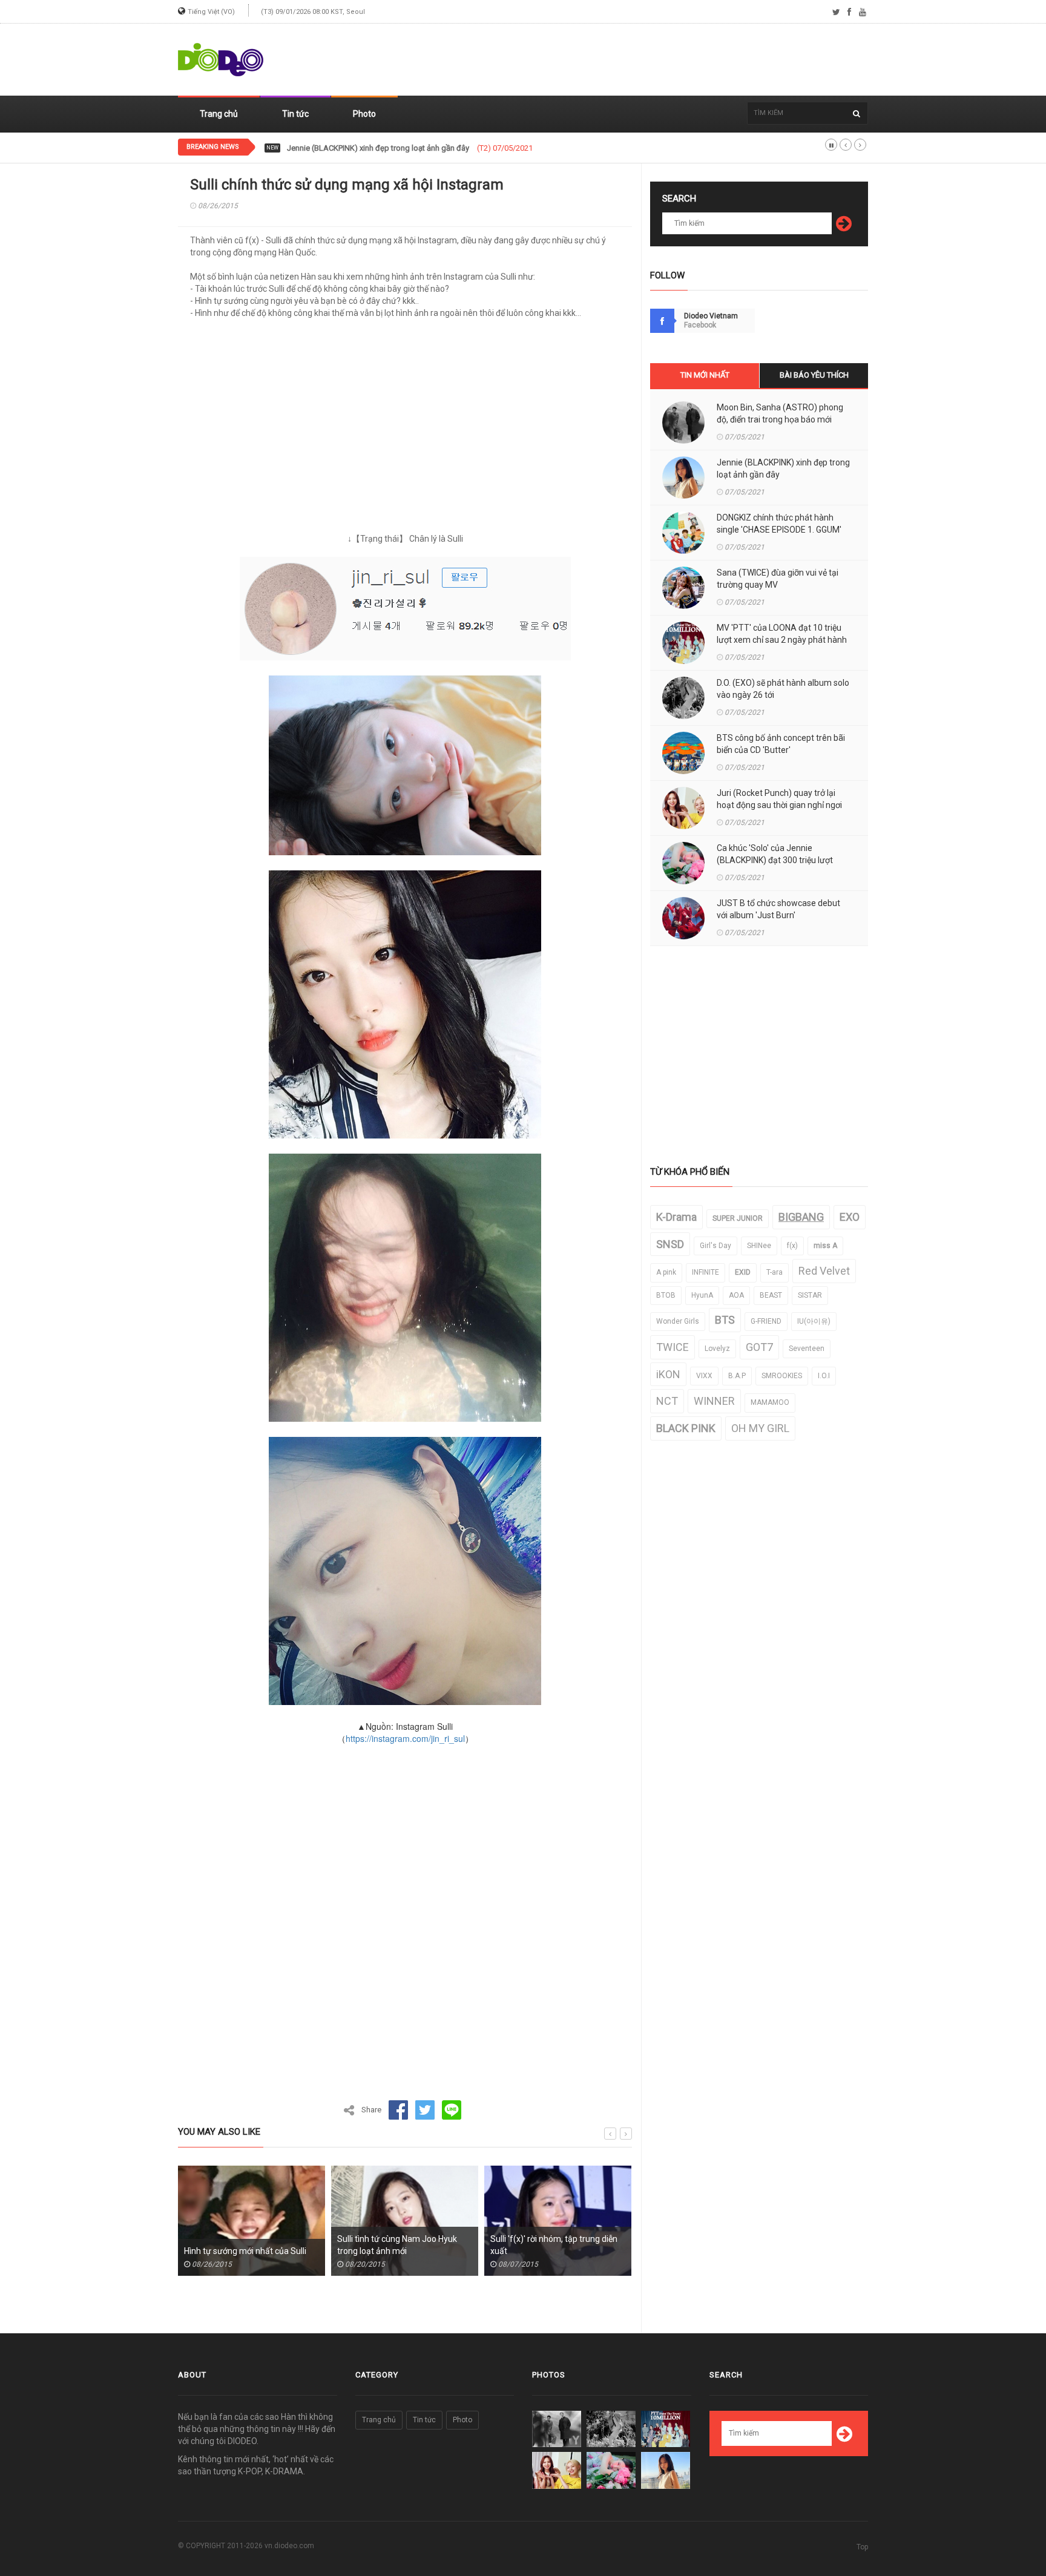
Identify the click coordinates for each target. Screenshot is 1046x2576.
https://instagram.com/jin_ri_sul (405, 1738)
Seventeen (807, 1349)
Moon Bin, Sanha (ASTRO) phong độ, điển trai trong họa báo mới (780, 413)
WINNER (714, 1401)
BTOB (666, 1295)
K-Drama (676, 1217)
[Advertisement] (648, 60)
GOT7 (759, 1347)
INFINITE (706, 1272)
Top (862, 2547)
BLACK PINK (686, 1428)
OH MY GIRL (760, 1428)
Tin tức (295, 114)
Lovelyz (717, 1349)
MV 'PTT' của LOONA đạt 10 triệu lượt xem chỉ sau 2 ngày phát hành (782, 634)
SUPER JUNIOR (738, 1218)
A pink (666, 1272)
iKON (668, 1374)
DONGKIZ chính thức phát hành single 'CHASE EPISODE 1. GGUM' (400, 148)
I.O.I (824, 1376)
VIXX (704, 1376)
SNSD (670, 1244)
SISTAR (810, 1295)
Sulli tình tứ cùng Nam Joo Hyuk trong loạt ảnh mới (246, 2245)
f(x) (792, 1246)
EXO (850, 1217)
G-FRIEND (766, 1321)
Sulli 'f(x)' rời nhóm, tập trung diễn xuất (403, 2245)
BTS (725, 1320)
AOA (736, 1295)
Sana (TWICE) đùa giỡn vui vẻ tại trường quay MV (778, 579)
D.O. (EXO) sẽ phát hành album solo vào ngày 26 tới (783, 689)
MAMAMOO (770, 1402)
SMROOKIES (782, 1376)
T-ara (775, 1272)
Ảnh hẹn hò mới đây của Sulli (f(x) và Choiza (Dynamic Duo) (555, 2245)
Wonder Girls (678, 1321)
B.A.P (737, 1376)
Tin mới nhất (705, 375)
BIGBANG (801, 1217)
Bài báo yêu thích (814, 375)
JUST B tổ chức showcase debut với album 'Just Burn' (778, 909)
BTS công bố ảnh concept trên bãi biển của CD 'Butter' (781, 744)
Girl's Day (715, 1246)
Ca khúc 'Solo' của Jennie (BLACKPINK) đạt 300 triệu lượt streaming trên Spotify (775, 860)
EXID (743, 1272)
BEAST (771, 1295)
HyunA (702, 1295)
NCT (667, 1401)
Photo (364, 114)
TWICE (673, 1347)
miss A (825, 1246)
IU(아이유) (814, 1321)
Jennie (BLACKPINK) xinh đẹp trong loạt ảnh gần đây (783, 468)
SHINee (759, 1246)
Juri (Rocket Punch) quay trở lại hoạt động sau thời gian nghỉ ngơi (779, 799)
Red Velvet (824, 1271)
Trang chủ (219, 114)
